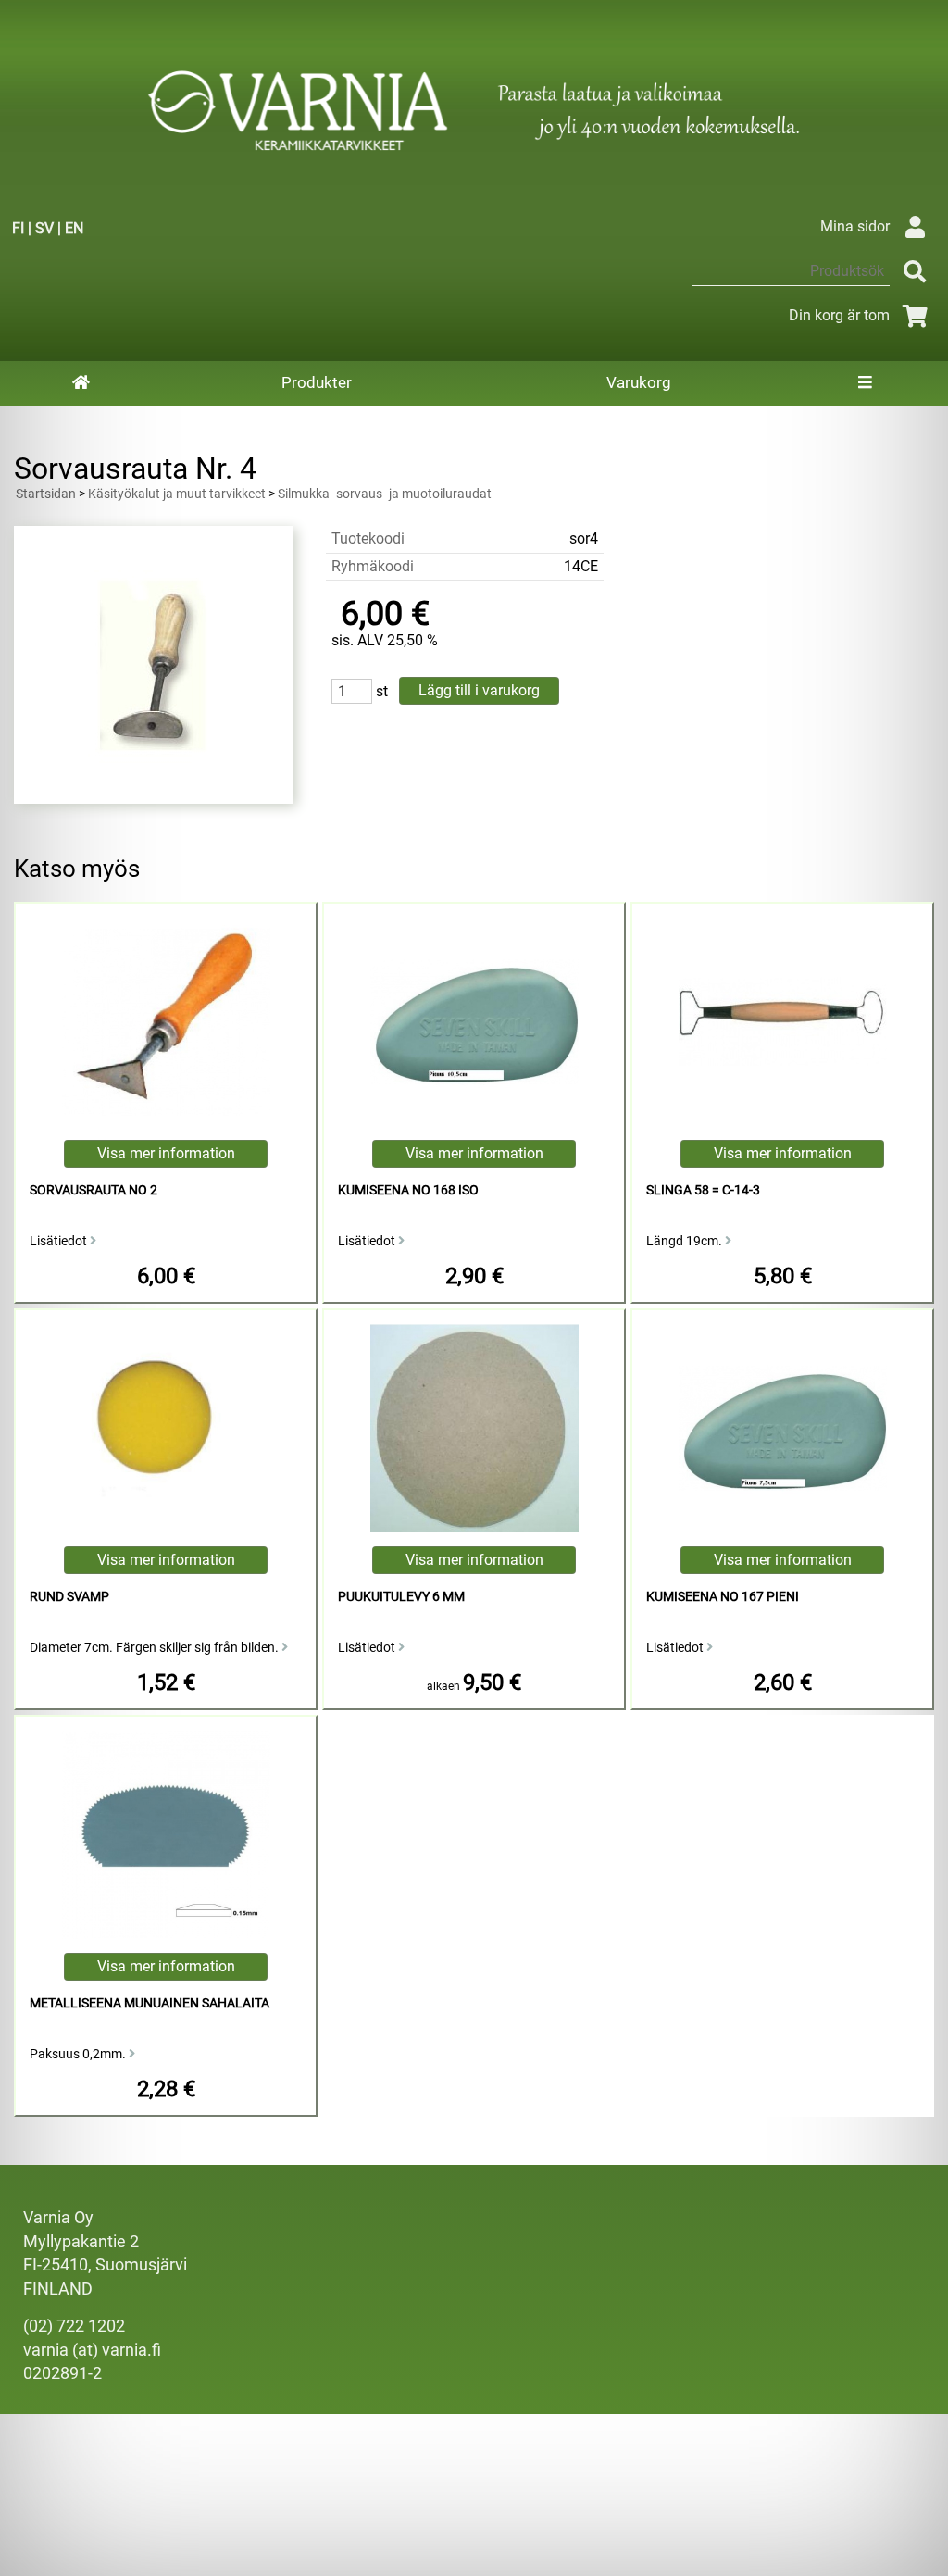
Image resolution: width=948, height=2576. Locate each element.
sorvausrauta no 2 (94, 1190)
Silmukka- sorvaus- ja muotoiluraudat (385, 494)
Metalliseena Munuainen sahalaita (150, 2003)
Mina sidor (855, 226)
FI (18, 228)
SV (44, 228)
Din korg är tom (839, 315)
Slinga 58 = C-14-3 (703, 1190)
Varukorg (639, 382)
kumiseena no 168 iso (408, 1190)
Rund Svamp (69, 1597)
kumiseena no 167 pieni (723, 1597)
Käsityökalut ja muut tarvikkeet (177, 494)
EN (74, 228)
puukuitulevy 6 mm (401, 1597)
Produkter (317, 382)
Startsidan (46, 494)
